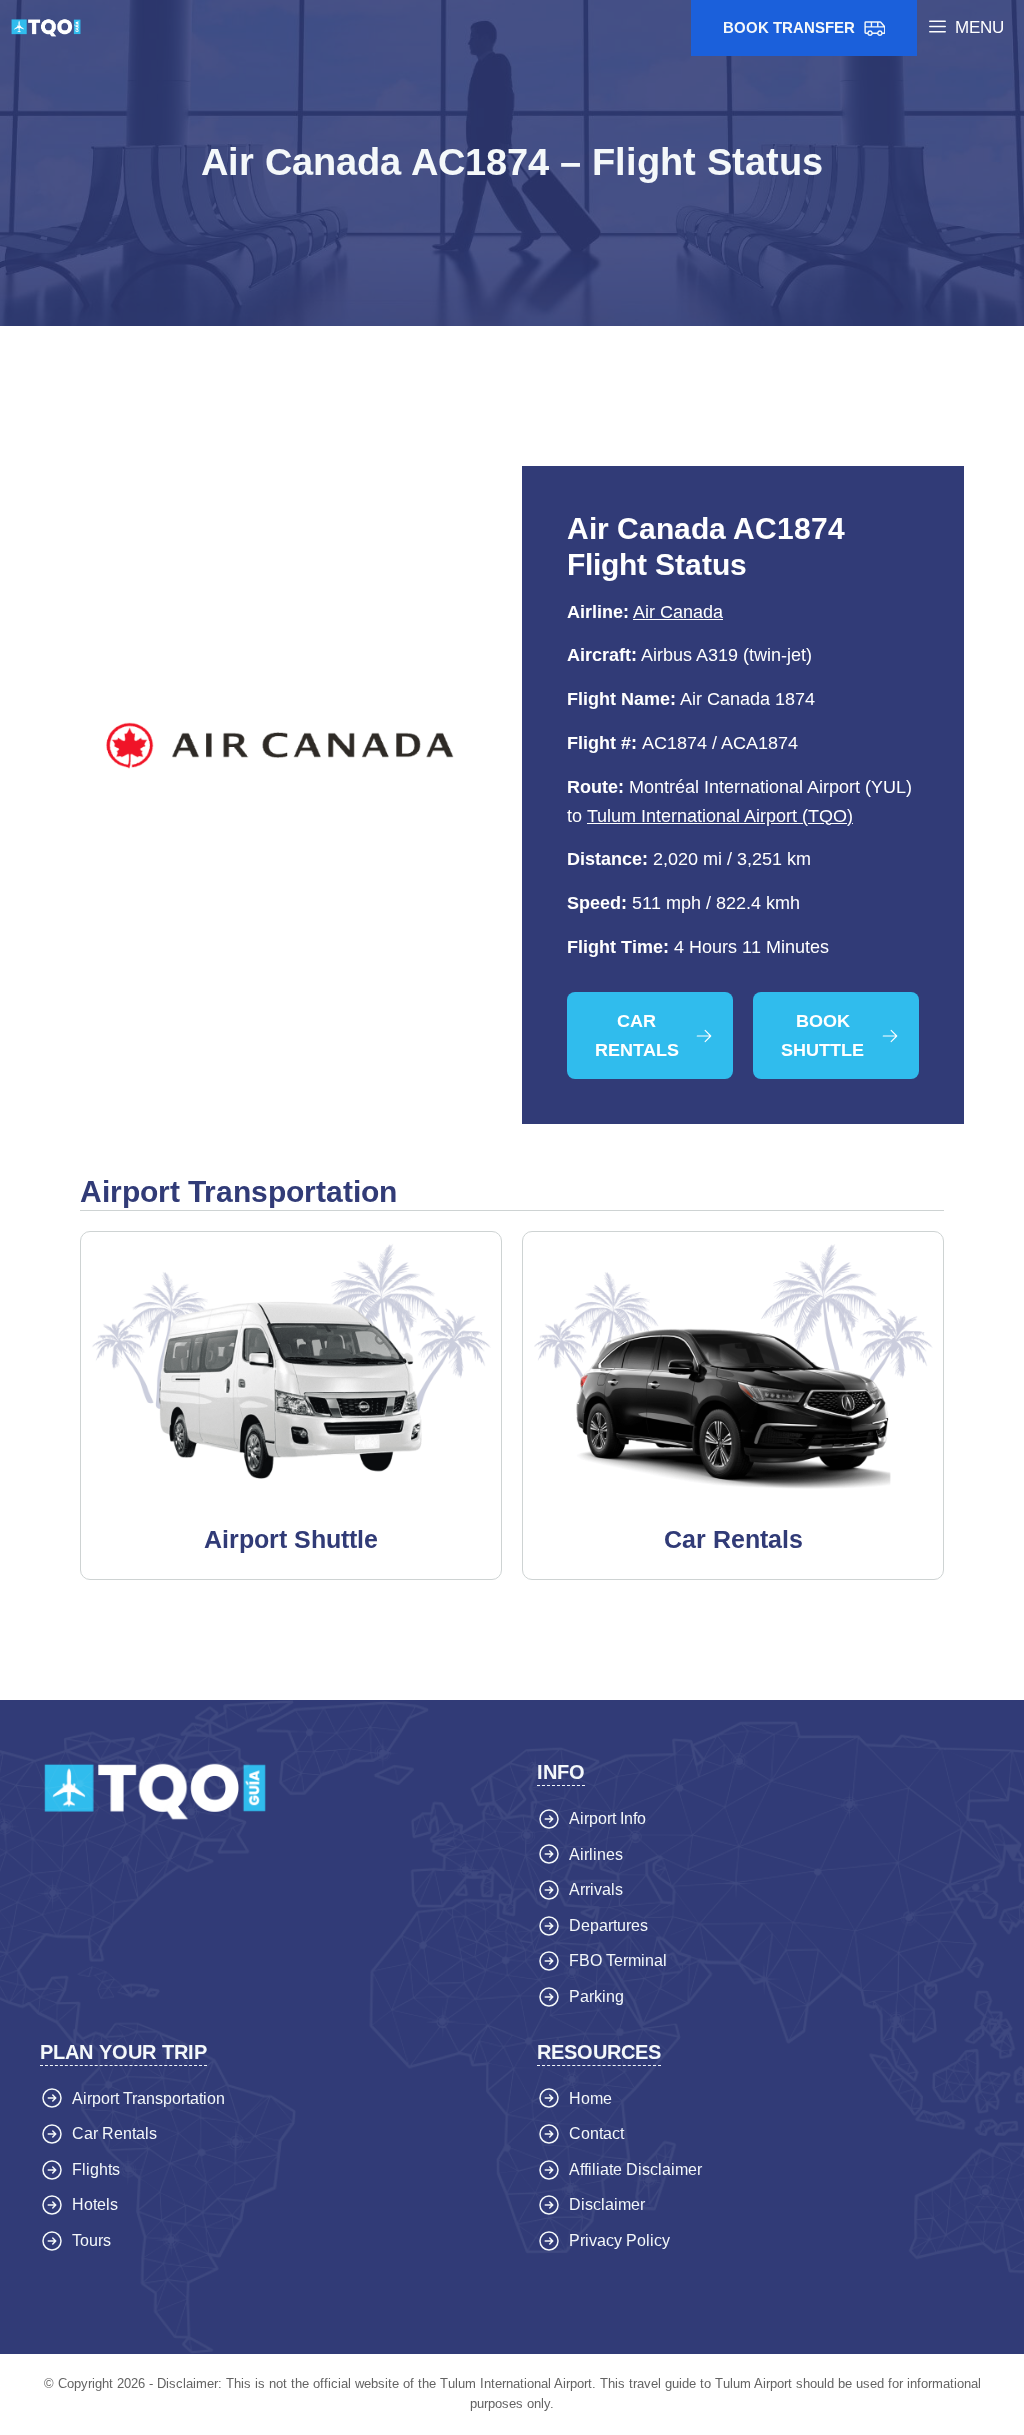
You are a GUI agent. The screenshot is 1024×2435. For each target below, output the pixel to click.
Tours (91, 2240)
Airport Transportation (148, 2098)
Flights (96, 2169)
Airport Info (607, 1818)
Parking (596, 1996)
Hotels (95, 2204)
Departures (608, 1925)
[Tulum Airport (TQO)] (46, 28)
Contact (596, 2133)
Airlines (596, 1854)
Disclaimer (607, 2204)
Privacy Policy (619, 2240)
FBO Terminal (618, 1960)
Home (590, 2098)
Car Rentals (114, 2133)
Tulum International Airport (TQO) (720, 816)
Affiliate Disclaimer (635, 2169)
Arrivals (596, 1889)
